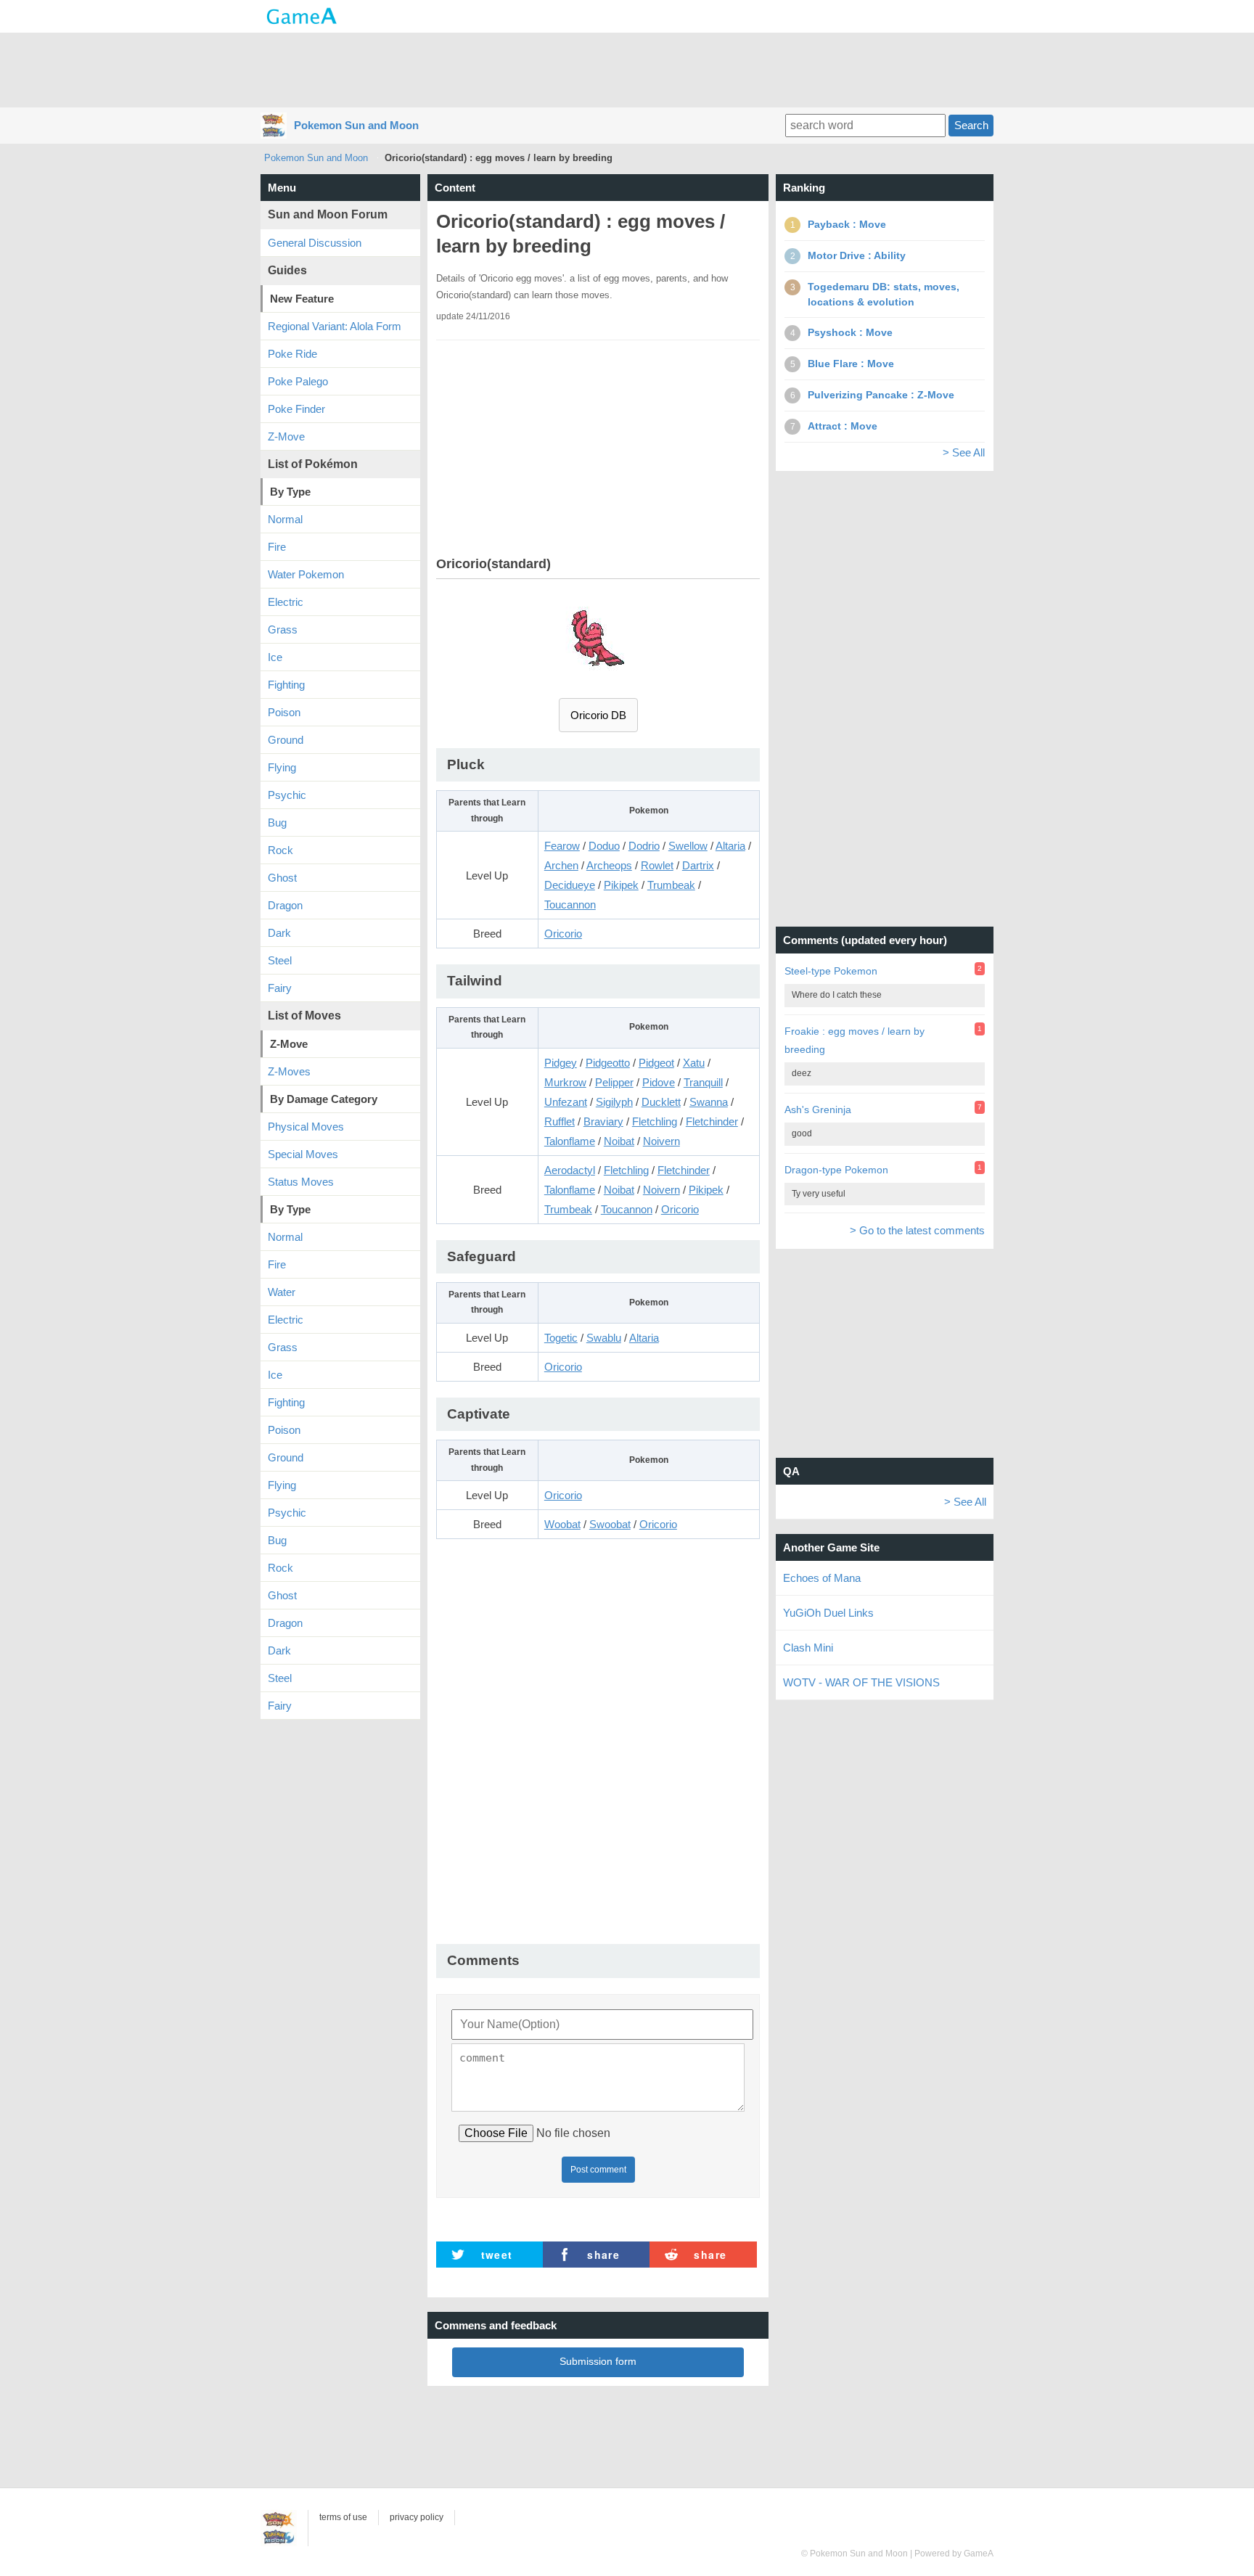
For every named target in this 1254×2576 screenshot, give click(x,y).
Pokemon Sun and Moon (356, 125)
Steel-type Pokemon (831, 971)
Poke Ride (292, 354)
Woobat (562, 1524)
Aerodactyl (570, 1170)
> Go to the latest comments (917, 1230)
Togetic (561, 1338)
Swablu (604, 1338)
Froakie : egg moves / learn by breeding (855, 1040)
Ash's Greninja (818, 1109)
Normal (285, 519)
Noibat (619, 1141)
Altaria (730, 846)
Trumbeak (671, 885)
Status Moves (301, 1182)
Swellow (688, 846)
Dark (279, 933)
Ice (275, 657)
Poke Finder (296, 409)
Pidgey (561, 1063)
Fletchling (655, 1121)
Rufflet (560, 1121)
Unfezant (566, 1102)
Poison (284, 712)
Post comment (598, 2170)
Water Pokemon (306, 574)
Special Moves (303, 1154)
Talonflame (570, 1141)
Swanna (709, 1102)
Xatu (694, 1063)
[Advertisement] (627, 69)
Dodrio (644, 846)
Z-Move (286, 436)
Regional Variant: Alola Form (335, 326)
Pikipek (621, 885)
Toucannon (570, 905)
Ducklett (661, 1102)
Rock (280, 850)
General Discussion (315, 243)
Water (282, 1292)
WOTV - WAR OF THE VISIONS (861, 1682)
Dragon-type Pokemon (836, 1170)
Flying (282, 767)
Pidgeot (656, 1063)
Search (971, 125)
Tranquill (703, 1082)
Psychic (287, 795)
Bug (277, 823)
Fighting (286, 685)
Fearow (562, 846)
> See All (964, 452)
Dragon (285, 905)
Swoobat (610, 1524)
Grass (283, 629)
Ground (286, 740)
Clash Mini (808, 1648)
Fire (277, 547)
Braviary (603, 1121)
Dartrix (698, 865)
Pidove (659, 1082)
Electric (286, 602)
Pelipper (614, 1082)
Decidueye (570, 885)
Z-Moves (289, 1071)
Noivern (661, 1141)
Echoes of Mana (822, 1578)
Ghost (282, 878)
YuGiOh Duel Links (828, 1613)
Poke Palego (298, 381)
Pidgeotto (608, 1063)
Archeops (609, 865)
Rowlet (657, 865)
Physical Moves (306, 1127)
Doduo (604, 846)
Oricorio (563, 934)
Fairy (280, 988)
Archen (561, 865)
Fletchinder (712, 1121)
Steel (280, 960)
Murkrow (565, 1082)
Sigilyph (614, 1102)
